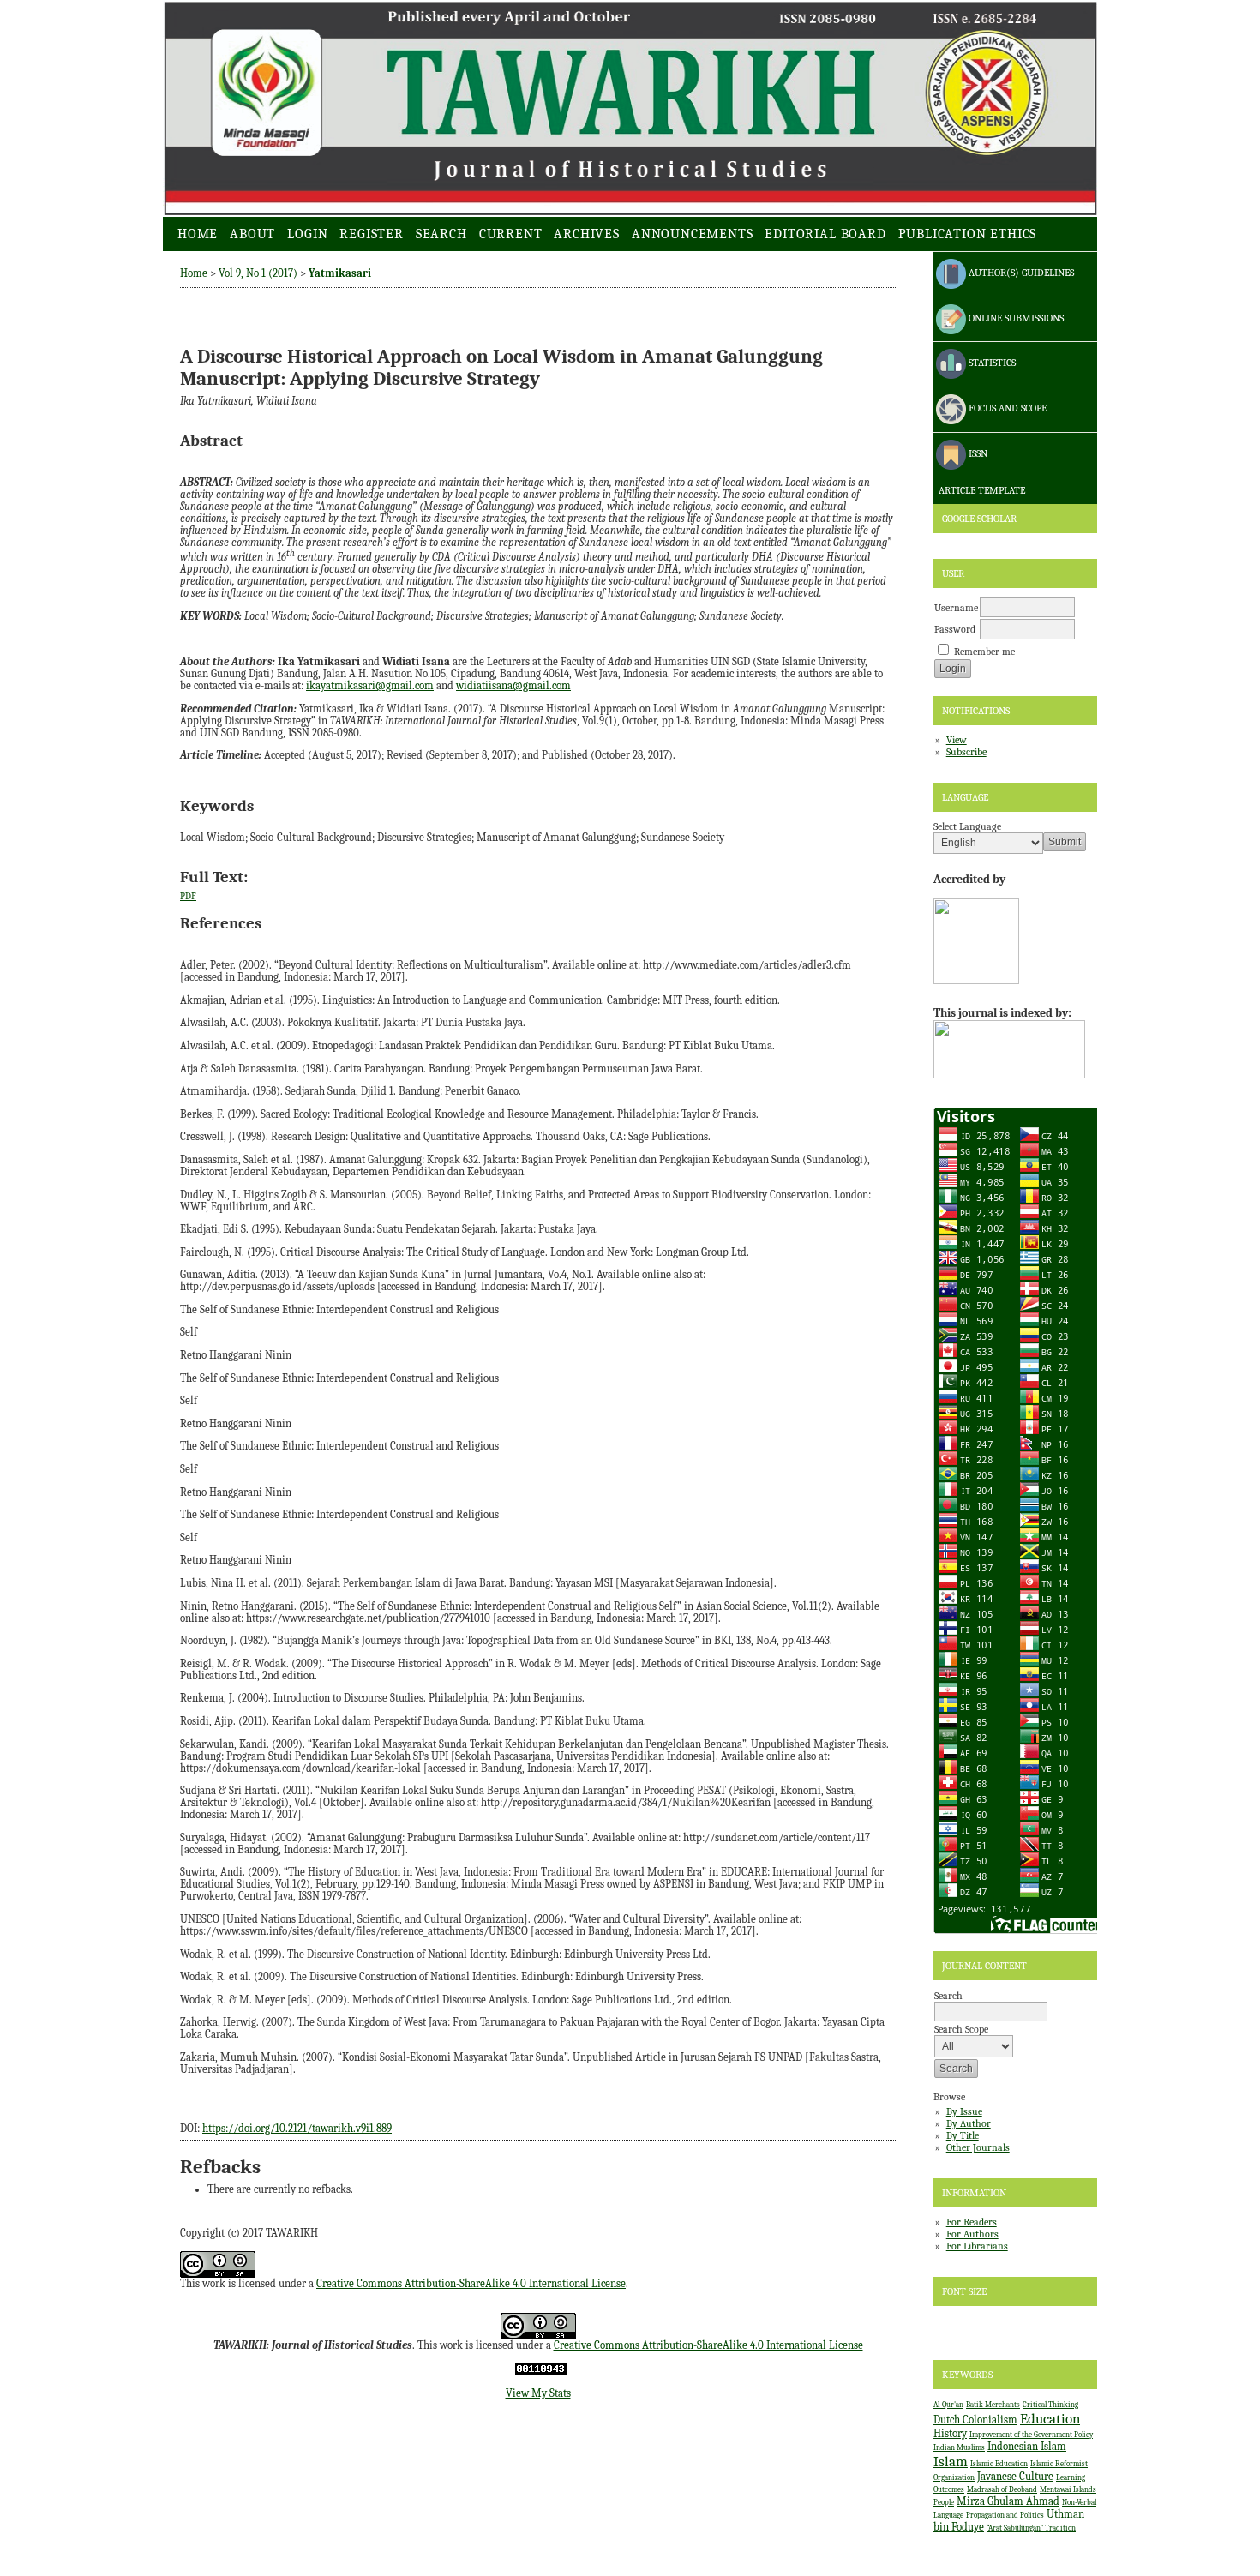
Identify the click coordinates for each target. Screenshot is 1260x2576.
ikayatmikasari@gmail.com (370, 686)
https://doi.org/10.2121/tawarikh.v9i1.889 (297, 2129)
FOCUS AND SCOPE (1006, 408)
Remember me (984, 652)
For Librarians (977, 2246)
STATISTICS (991, 363)
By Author (969, 2123)
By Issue (964, 2111)
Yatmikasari (340, 273)
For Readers (972, 2222)
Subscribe (966, 752)
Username (956, 608)
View (957, 740)
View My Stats (538, 2393)
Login (307, 234)
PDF (188, 896)
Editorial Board (825, 234)
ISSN (977, 453)
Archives (586, 234)
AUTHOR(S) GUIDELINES (1020, 273)
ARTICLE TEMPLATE (981, 490)
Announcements (693, 234)
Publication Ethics (968, 234)
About (252, 234)
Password (955, 629)
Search (441, 234)
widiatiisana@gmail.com (513, 686)
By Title (963, 2135)
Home (198, 234)
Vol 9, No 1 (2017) (258, 273)
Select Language (967, 826)
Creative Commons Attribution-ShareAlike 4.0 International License (471, 2284)
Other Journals (978, 2147)
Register (371, 234)
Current (511, 234)
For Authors (972, 2234)
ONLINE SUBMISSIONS (1015, 318)
